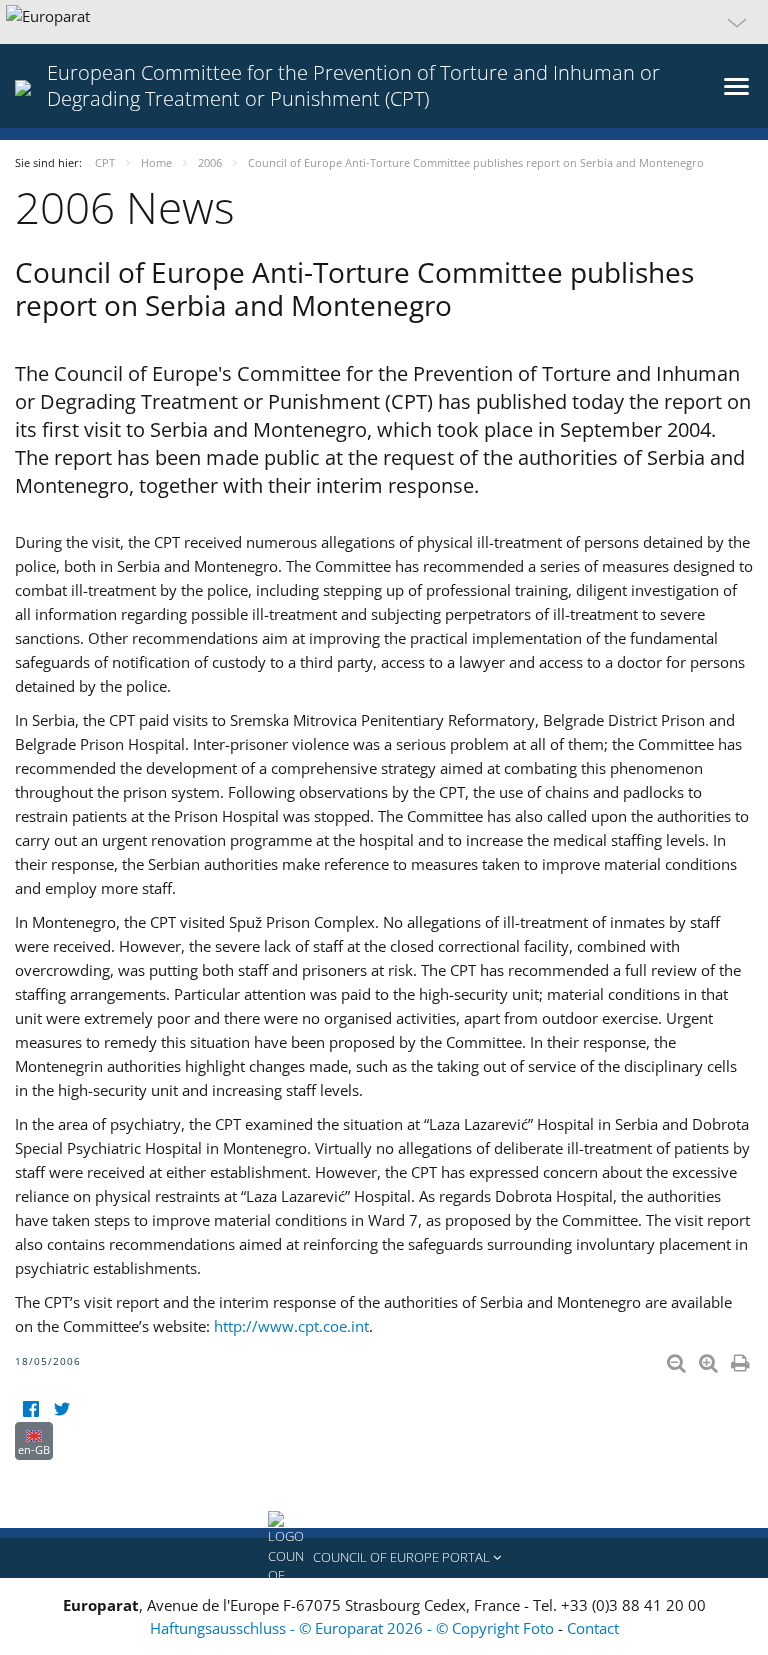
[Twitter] (61, 1409)
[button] (384, 22)
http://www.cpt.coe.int (291, 1326)
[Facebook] (30, 1409)
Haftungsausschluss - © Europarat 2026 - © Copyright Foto (354, 1628)
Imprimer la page (742, 1359)
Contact (593, 1628)
